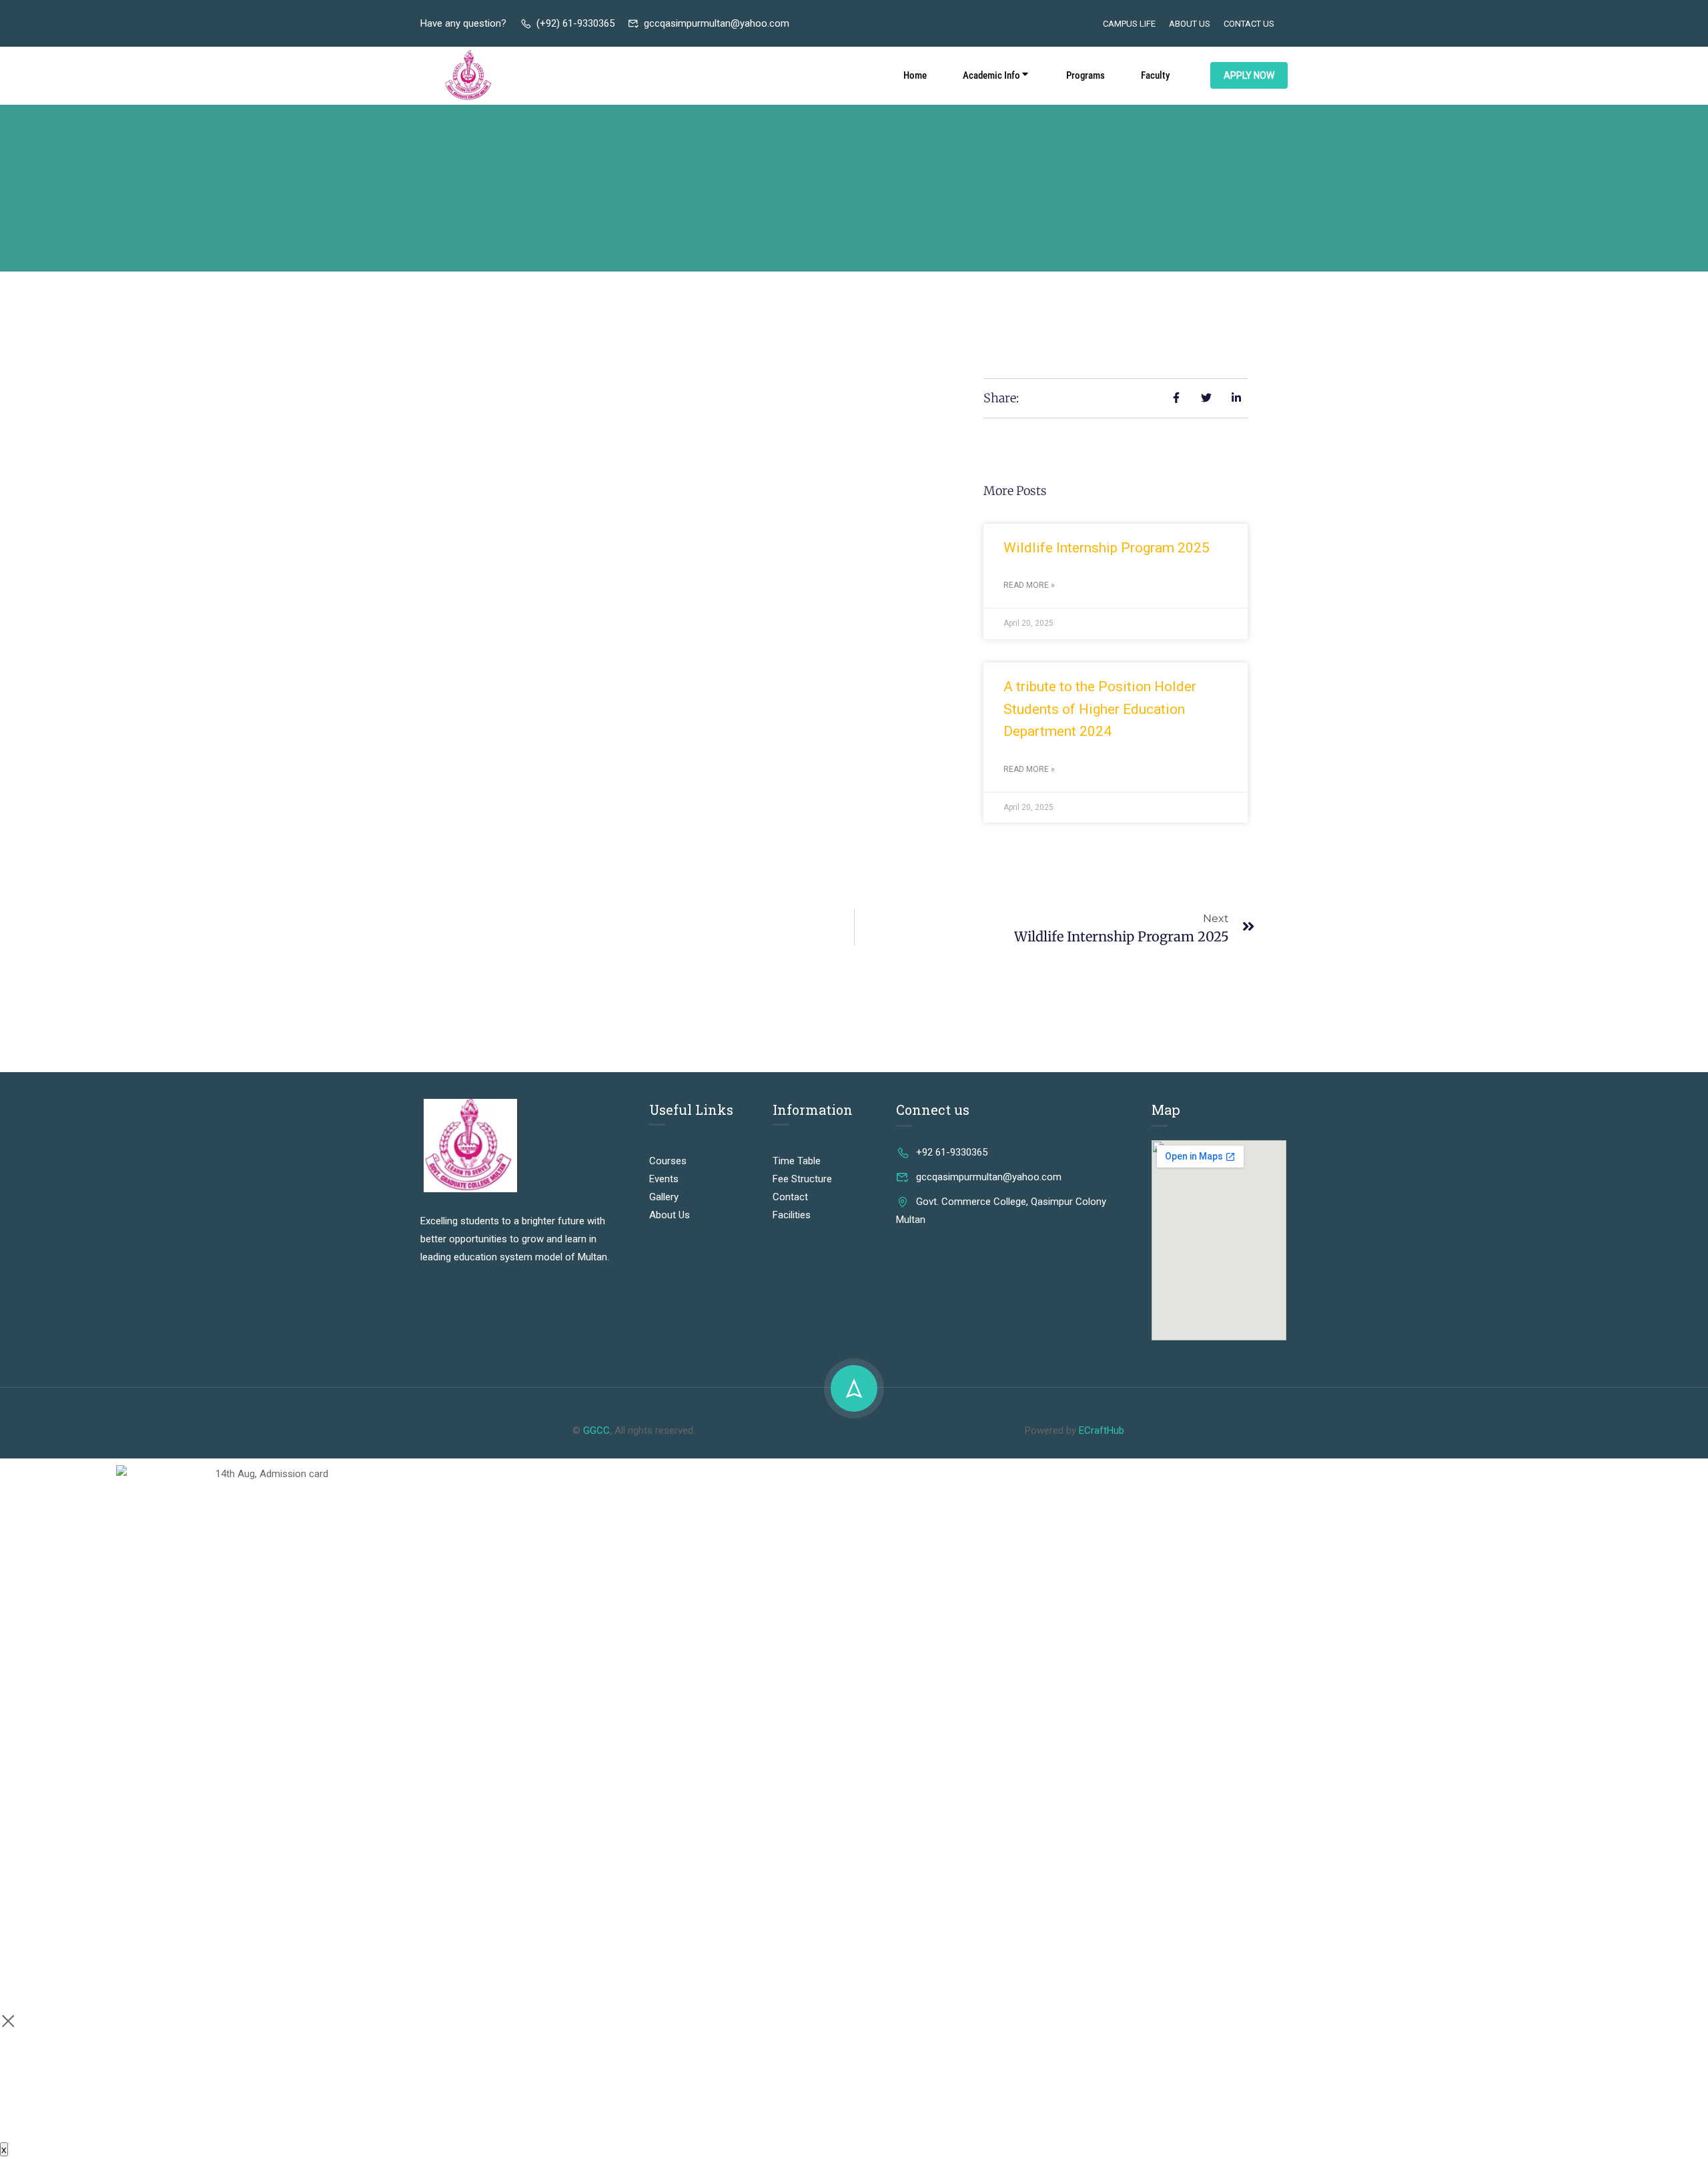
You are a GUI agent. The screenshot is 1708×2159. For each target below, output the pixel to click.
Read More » (1029, 585)
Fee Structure (802, 1179)
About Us (1190, 24)
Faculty (1155, 75)
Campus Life (1129, 24)
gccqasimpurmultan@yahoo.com (717, 23)
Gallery (664, 1197)
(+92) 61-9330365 (575, 23)
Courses (668, 1161)
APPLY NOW (1249, 75)
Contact (790, 1197)
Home (915, 75)
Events (664, 1179)
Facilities (792, 1215)
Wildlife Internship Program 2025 (1107, 548)
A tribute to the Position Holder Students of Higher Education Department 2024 (1100, 709)
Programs (1086, 75)
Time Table (797, 1161)
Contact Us (1249, 24)
